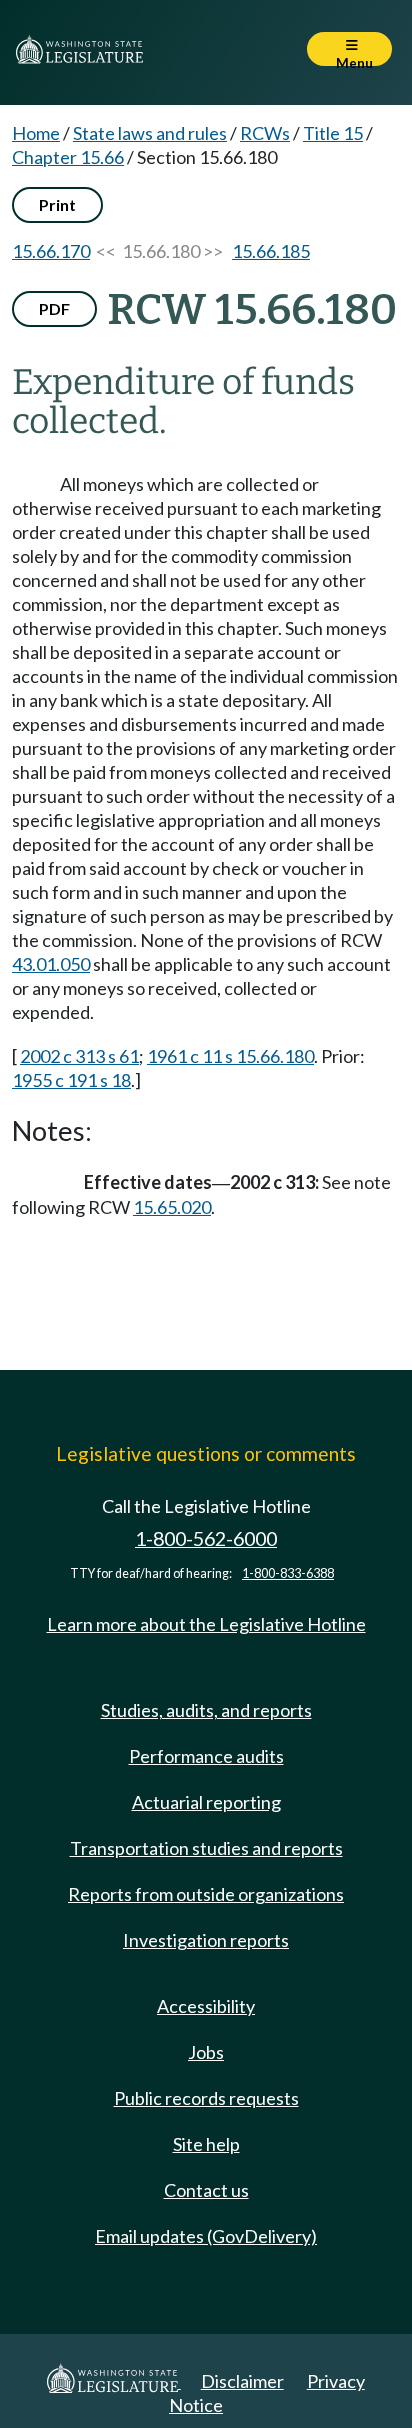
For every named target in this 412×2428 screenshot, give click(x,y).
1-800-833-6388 (288, 1573)
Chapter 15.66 (68, 157)
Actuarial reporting (206, 1802)
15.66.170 (51, 251)
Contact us (206, 2190)
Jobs (206, 2052)
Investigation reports (206, 1940)
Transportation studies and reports (206, 1848)
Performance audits (206, 1756)
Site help (206, 2144)
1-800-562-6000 (206, 1538)
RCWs (265, 133)
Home (36, 133)
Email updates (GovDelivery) (206, 2236)
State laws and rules (150, 133)
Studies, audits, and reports (206, 1710)
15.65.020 (172, 1207)
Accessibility (206, 2006)
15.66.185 (271, 251)
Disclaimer (242, 2381)
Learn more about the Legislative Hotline (206, 1624)
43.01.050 (51, 964)
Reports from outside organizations (206, 1894)
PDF (54, 308)
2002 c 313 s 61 (79, 1056)
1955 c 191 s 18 (71, 1080)
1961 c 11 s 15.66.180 (230, 1056)
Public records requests (206, 2098)
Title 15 (333, 133)
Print (57, 204)
